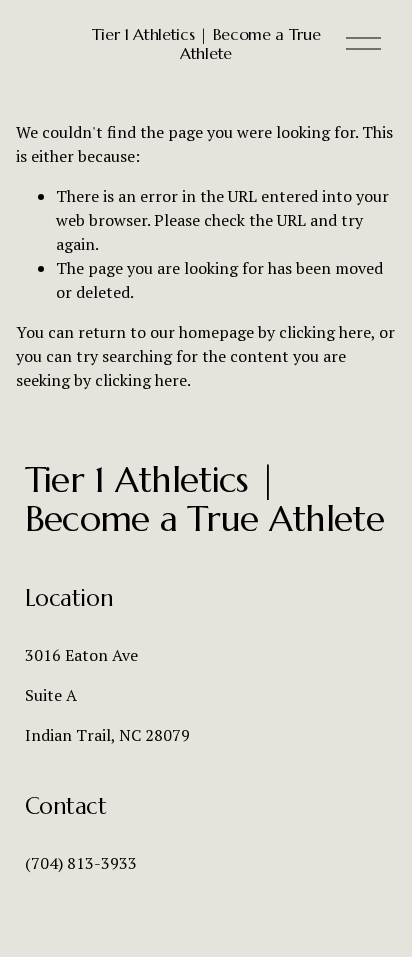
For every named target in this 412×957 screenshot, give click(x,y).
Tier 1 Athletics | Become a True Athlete (206, 43)
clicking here (325, 332)
